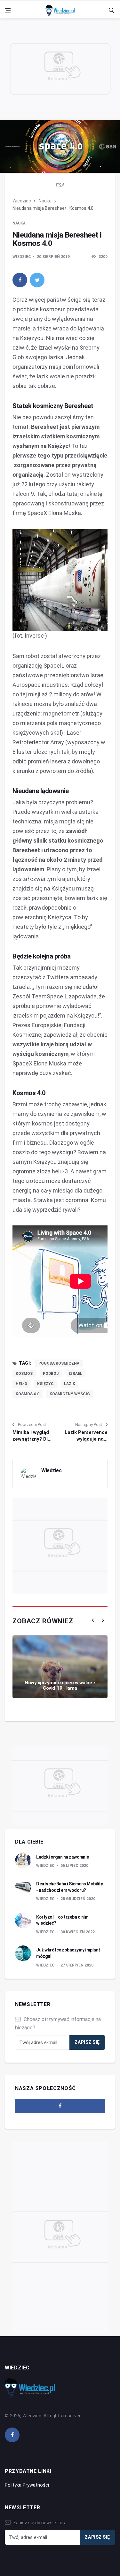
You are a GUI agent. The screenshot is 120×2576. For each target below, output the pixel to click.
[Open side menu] (8, 10)
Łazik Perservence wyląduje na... (86, 1436)
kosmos (24, 1374)
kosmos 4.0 (28, 1394)
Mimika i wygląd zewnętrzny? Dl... (32, 1436)
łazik (70, 1384)
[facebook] (20, 280)
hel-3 (21, 1384)
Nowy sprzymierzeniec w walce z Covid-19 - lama (60, 1685)
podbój (51, 1374)
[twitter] (37, 280)
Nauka (45, 201)
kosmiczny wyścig (70, 1394)
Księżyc (45, 1384)
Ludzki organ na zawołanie (63, 1857)
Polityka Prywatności (27, 2485)
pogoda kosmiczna (59, 1363)
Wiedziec (22, 201)
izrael (76, 1374)
